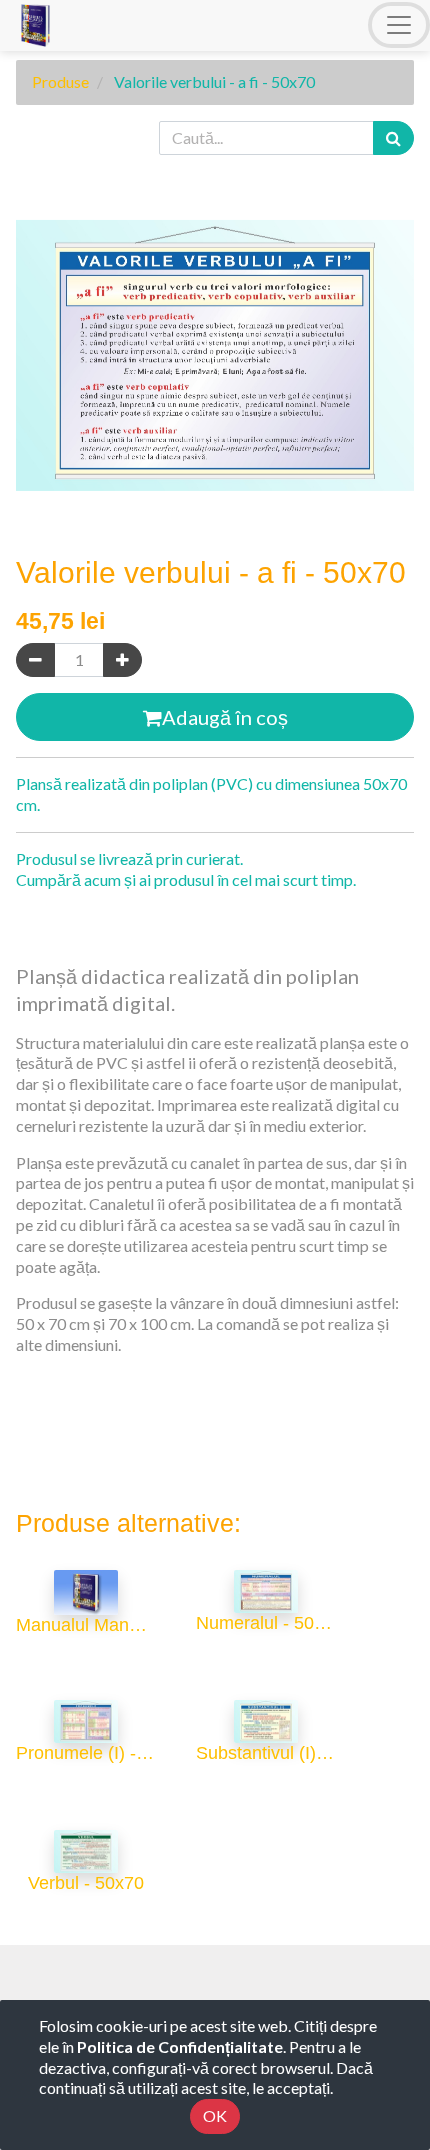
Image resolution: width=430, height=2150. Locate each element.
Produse (60, 81)
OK (215, 2115)
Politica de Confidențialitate (180, 2046)
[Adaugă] (122, 660)
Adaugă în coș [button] (225, 717)
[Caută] (393, 138)
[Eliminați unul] (35, 660)
